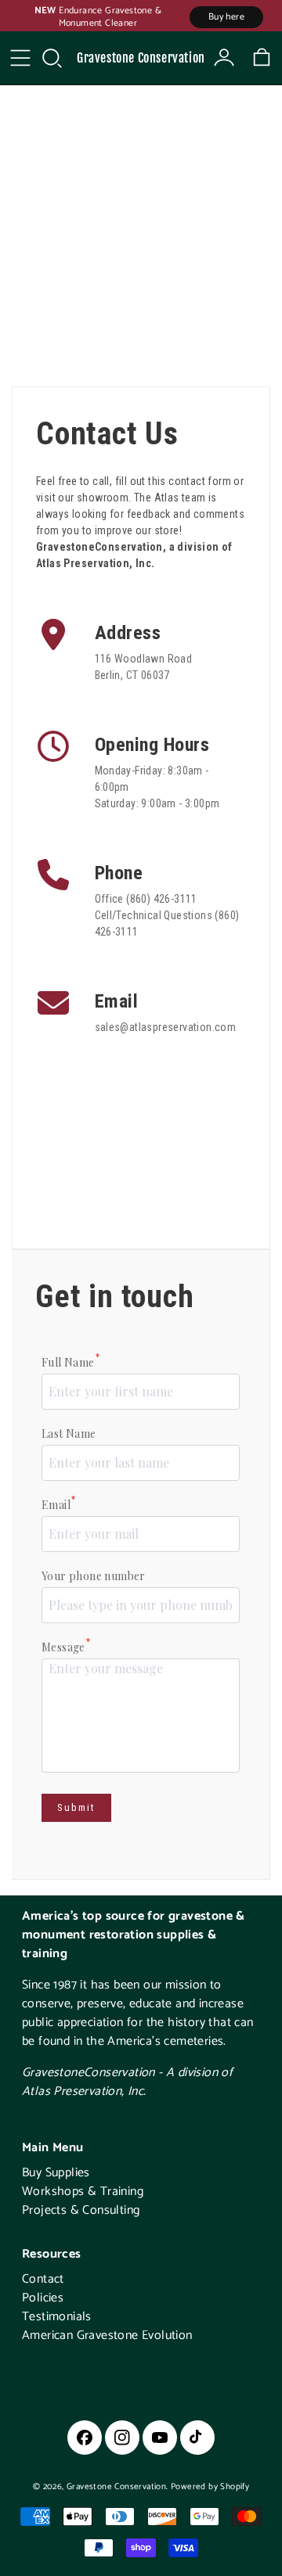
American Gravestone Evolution (107, 2335)
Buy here (226, 17)
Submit (76, 1807)
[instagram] (122, 2438)
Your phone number (94, 1576)
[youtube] (160, 2438)
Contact (43, 2279)
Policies (43, 2298)
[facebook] (85, 2438)
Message (66, 1647)
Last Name (69, 1434)
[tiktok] (197, 2438)
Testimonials (57, 2317)
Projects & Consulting (81, 2210)
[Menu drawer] (20, 58)
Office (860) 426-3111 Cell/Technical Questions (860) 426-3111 (167, 915)
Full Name (70, 1362)
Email (58, 1504)
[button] (52, 58)
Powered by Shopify (210, 2487)
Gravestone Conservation (141, 58)
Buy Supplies (56, 2173)
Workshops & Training (83, 2192)
